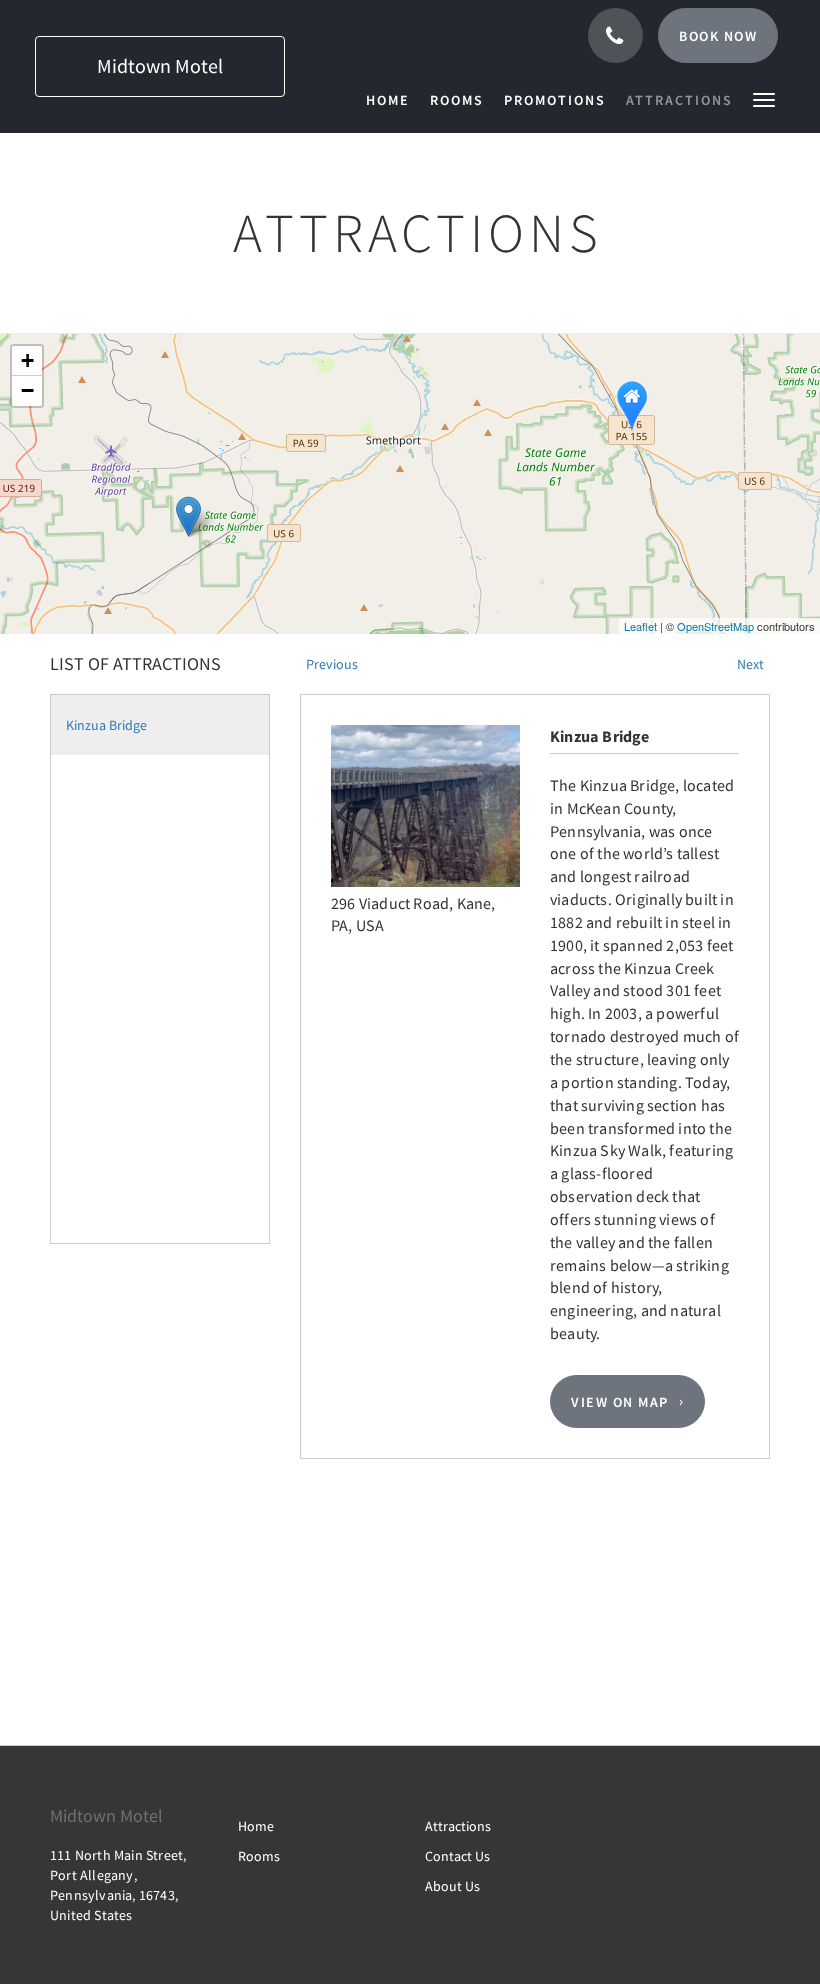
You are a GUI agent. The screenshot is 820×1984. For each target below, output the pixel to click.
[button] (764, 98)
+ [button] (27, 360)
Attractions (458, 1826)
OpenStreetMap (715, 626)
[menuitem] (393, 100)
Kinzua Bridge (106, 725)
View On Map (620, 1402)
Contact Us (457, 1856)
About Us (452, 1886)
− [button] (27, 390)
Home (256, 1826)
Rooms (259, 1856)
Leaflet (640, 626)
